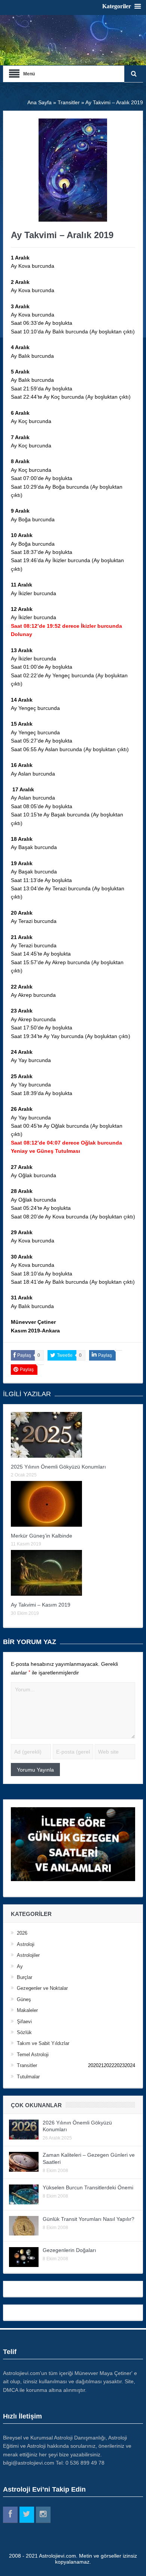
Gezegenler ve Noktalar (42, 1988)
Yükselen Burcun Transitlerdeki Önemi (88, 2187)
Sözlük (24, 2032)
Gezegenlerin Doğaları (69, 2250)
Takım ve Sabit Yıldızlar (43, 2043)
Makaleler (27, 2010)
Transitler (27, 2065)
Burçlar (25, 1977)
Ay (20, 1966)
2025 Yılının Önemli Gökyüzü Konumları (58, 1467)
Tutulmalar (28, 2077)
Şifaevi (24, 2022)
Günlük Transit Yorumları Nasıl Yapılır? (89, 2219)
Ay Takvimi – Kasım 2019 (41, 1605)
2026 (22, 1933)
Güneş (24, 1999)
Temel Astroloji (33, 2055)
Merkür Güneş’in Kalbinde (42, 1536)
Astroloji (26, 1944)
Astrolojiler (28, 1955)
